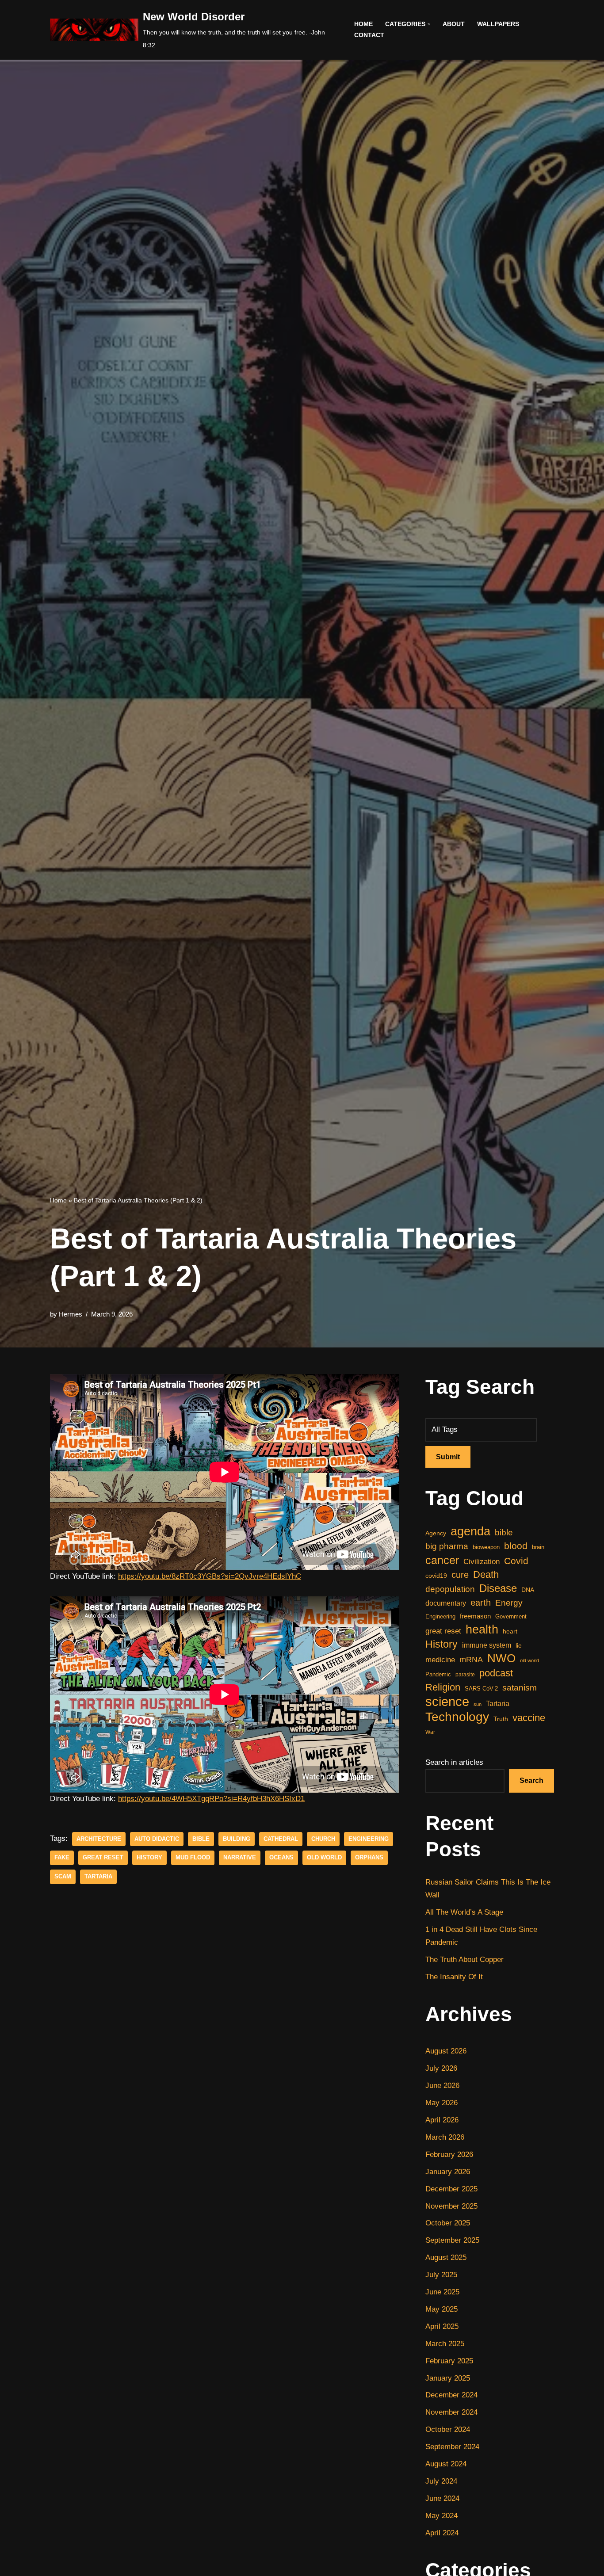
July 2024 (441, 2481)
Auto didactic (157, 1839)
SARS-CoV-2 (481, 1689)
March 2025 (445, 2344)
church (323, 1839)
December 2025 (451, 2189)
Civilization (482, 1562)
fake (62, 1857)
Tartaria (98, 1876)
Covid (516, 1561)
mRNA (471, 1660)
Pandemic (438, 1674)
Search (531, 1780)
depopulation (450, 1589)
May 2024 (442, 2516)
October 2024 (448, 2429)
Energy (509, 1603)
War (430, 1732)
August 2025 (446, 2257)
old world (324, 1857)
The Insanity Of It (454, 1977)
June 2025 (442, 2292)
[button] (429, 24)
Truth (501, 1719)
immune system (487, 1645)
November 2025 (451, 2206)
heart (510, 1631)
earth (481, 1603)
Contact (369, 35)
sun (478, 1704)
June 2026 (442, 2086)
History (149, 1857)
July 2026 (441, 2068)
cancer (442, 1560)
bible (201, 1839)
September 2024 (452, 2447)
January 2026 (448, 2172)
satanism (520, 1687)
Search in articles (454, 1762)
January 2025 (448, 2378)
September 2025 (452, 2240)
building (237, 1839)
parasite (465, 1675)
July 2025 (441, 2275)
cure (460, 1575)
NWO (501, 1658)
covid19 (436, 1576)
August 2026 (446, 2051)
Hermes (71, 1314)
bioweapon (486, 1547)
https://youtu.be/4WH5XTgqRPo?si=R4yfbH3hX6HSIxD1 (211, 1799)
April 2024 (442, 2533)
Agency (436, 1533)
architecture (99, 1839)
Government (511, 1616)
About (454, 24)
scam (63, 1876)
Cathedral (281, 1839)
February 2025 (449, 2361)
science (447, 1702)
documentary (446, 1603)
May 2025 (442, 2309)
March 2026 (445, 2137)
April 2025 (442, 2326)
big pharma (447, 1546)
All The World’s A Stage (464, 1912)
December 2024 (451, 2395)
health (482, 1630)
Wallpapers (498, 24)
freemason (475, 1616)
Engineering (369, 1839)
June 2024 (442, 2498)
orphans (369, 1857)
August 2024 (446, 2464)
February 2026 (449, 2154)
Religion (443, 1687)
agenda (470, 1532)
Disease (498, 1588)
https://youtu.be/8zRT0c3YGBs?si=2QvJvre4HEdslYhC (210, 1576)
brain (538, 1547)
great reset (103, 1857)
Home (363, 24)
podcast (496, 1673)
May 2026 (442, 2103)
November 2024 (451, 2412)
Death (486, 1574)
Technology (457, 1717)
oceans (281, 1857)
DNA (528, 1590)
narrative (240, 1857)
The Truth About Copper (464, 1960)
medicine (440, 1660)
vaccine (529, 1718)
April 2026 (442, 2120)
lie (519, 1645)
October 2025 (448, 2223)
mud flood (193, 1857)
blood (516, 1546)
